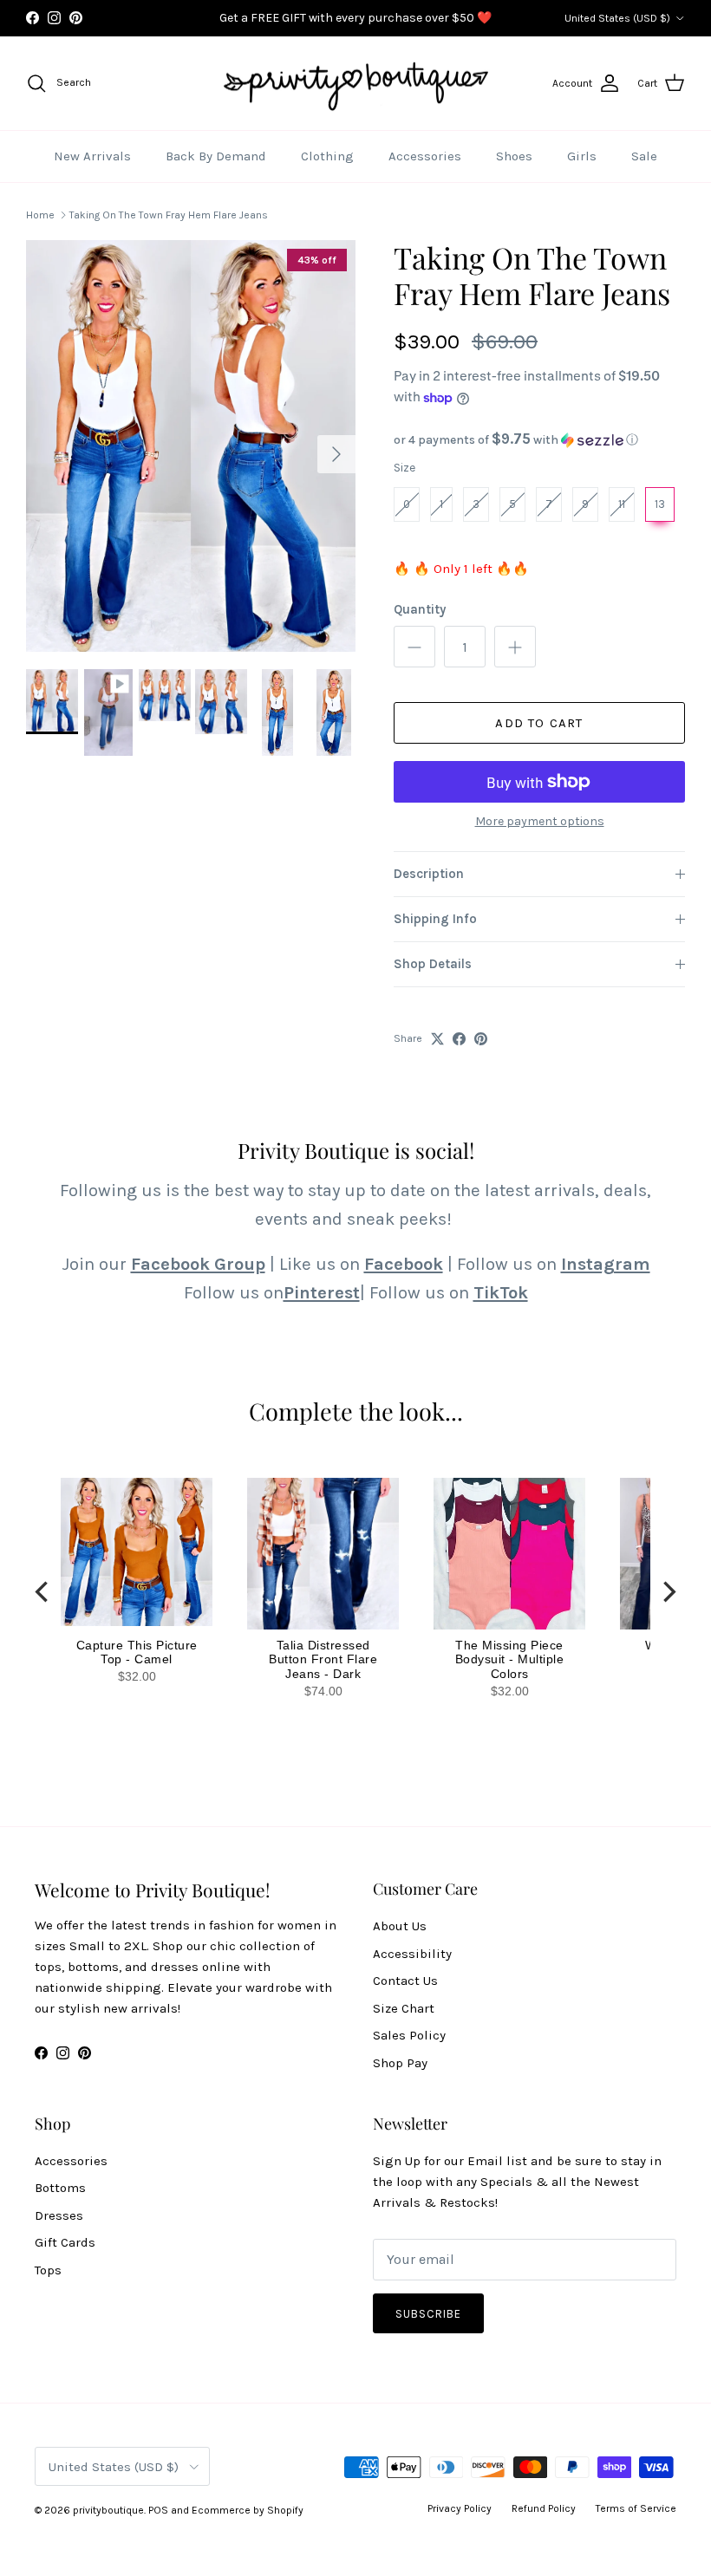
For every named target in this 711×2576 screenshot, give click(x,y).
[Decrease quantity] (414, 647)
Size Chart (404, 2008)
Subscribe (428, 2314)
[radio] (407, 504)
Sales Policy (409, 2035)
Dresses (59, 2215)
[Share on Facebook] (459, 1039)
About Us (400, 1926)
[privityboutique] (355, 84)
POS (158, 2510)
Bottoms (60, 2188)
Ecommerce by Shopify (248, 2510)
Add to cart (539, 723)
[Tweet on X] (437, 1039)
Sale (644, 156)
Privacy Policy (460, 2508)
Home (40, 215)
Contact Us (405, 1981)
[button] (539, 440)
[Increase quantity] (515, 647)
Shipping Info (435, 919)
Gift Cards (65, 2242)
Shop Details (433, 964)
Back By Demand (216, 156)
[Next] (668, 1592)
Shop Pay (400, 2063)
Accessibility (412, 1954)
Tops (48, 2270)
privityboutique (108, 2510)
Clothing (327, 156)
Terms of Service (636, 2508)
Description (429, 874)
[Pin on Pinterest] (481, 1039)
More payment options (540, 822)
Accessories (425, 156)
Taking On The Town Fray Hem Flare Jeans (169, 215)
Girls (582, 156)
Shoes (514, 156)
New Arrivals (92, 156)
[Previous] (43, 1592)
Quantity (420, 609)
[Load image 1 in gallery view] (191, 446)
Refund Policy (544, 2508)
